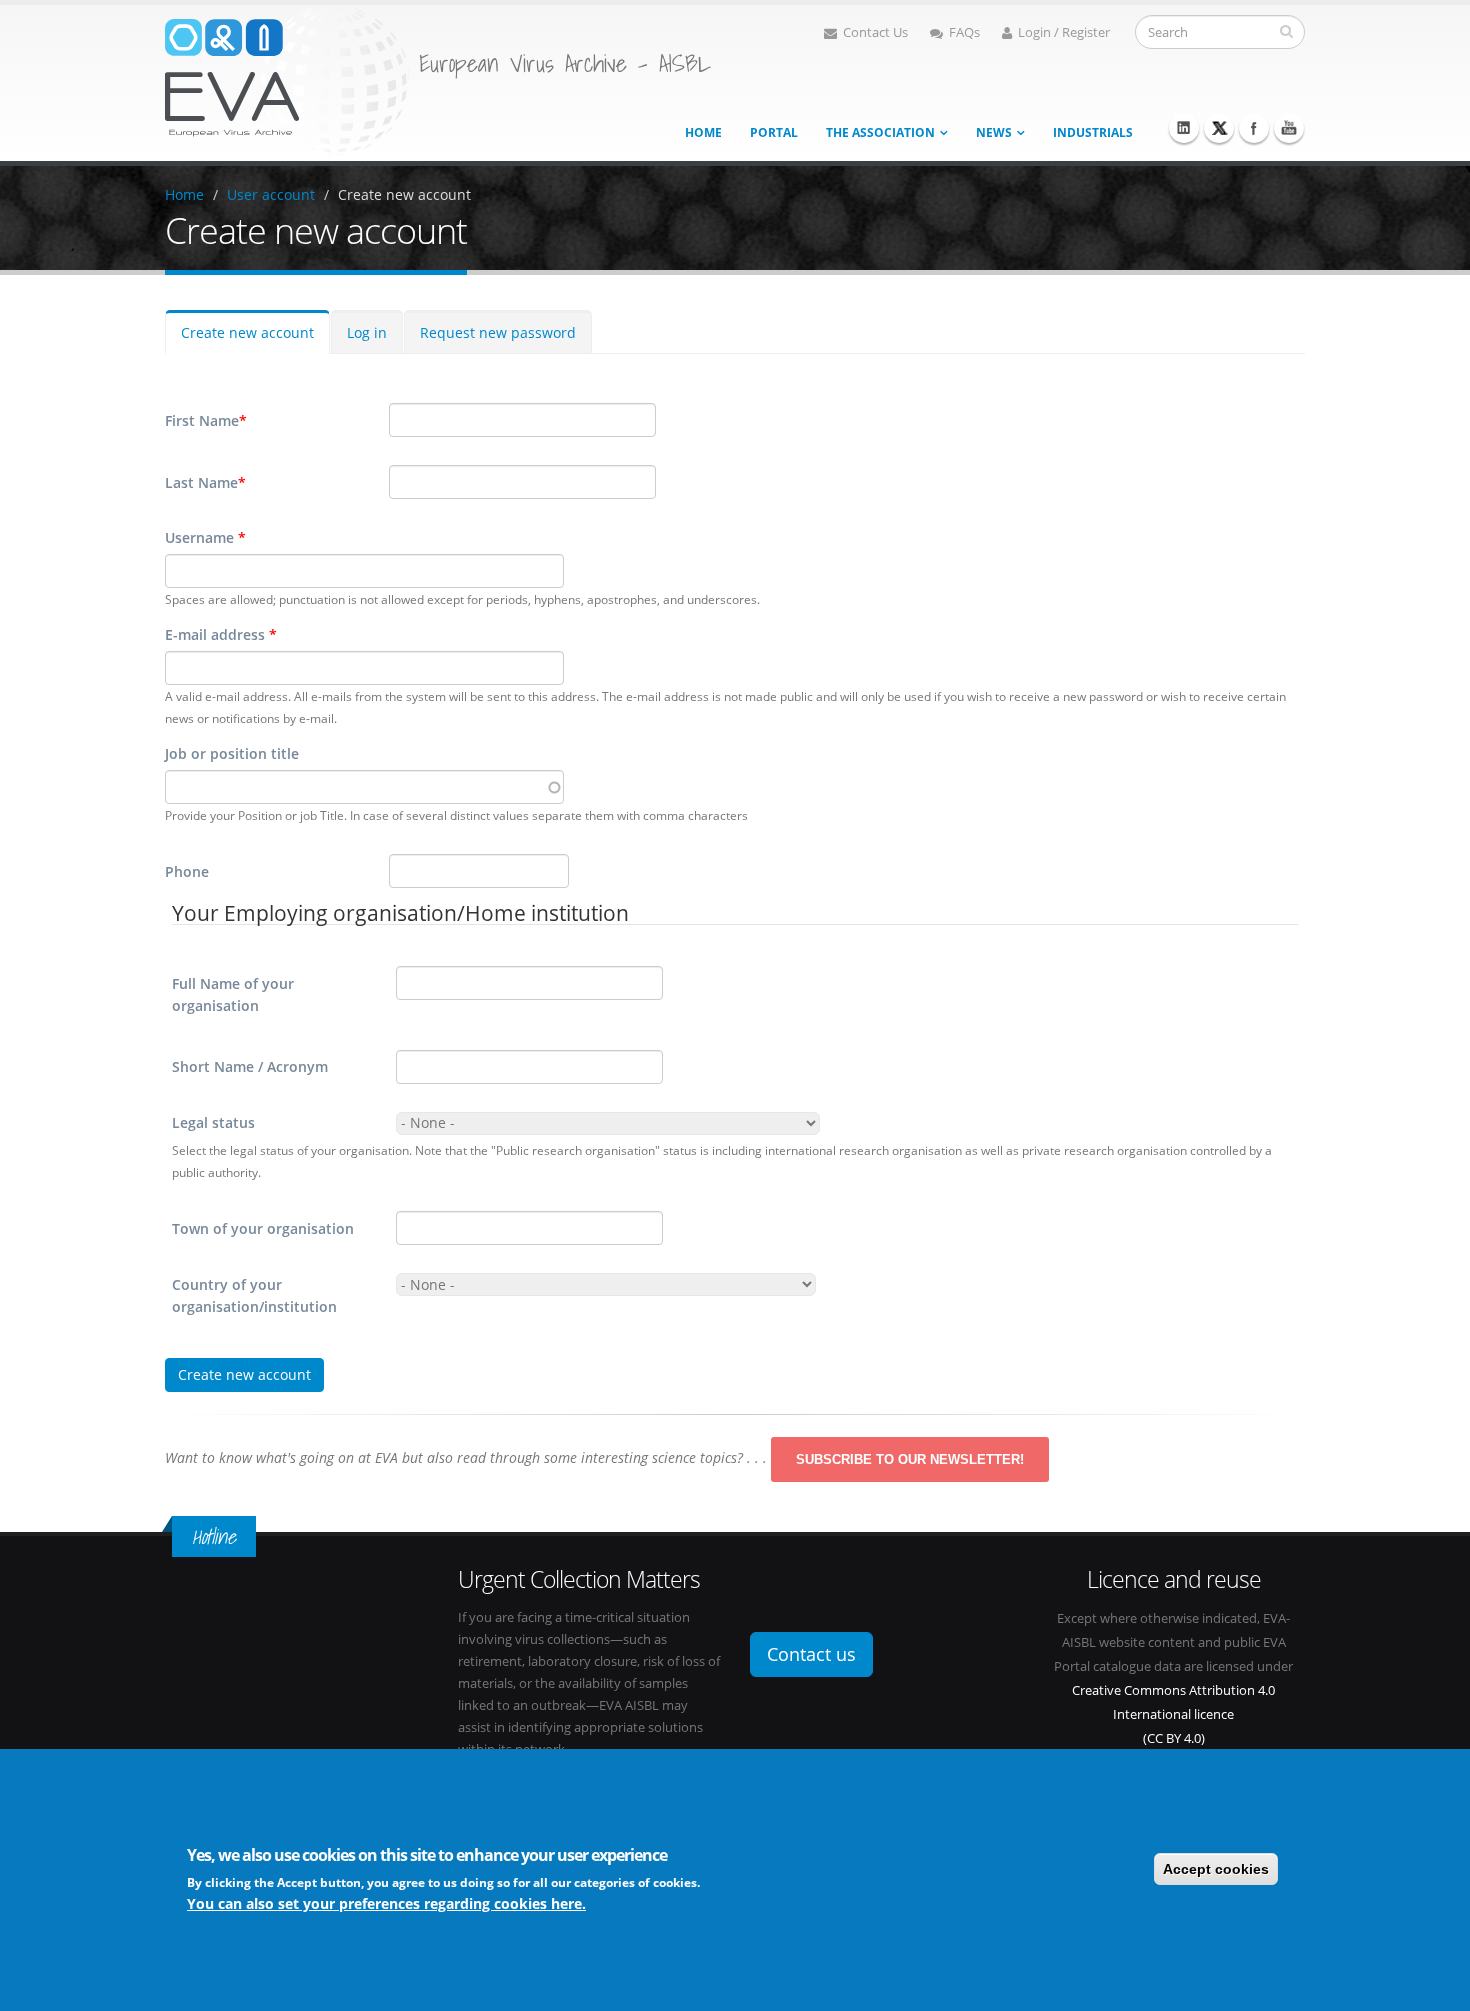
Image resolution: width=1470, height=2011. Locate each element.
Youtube (1289, 128)
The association (880, 132)
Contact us (811, 1654)
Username (205, 537)
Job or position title (232, 753)
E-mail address (221, 634)
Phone (187, 871)
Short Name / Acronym (250, 1066)
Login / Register (1064, 32)
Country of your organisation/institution (254, 1295)
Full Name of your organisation (233, 994)
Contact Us (875, 32)
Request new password (498, 332)
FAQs (964, 32)
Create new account (404, 194)
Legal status (213, 1122)
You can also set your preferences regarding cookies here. (386, 1903)
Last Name (205, 482)
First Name (206, 420)
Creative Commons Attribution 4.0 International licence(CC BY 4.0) (1173, 1714)
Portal (774, 132)
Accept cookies (1216, 1869)
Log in (367, 332)
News (994, 132)
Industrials (1093, 132)
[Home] (287, 78)
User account (271, 194)
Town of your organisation (263, 1228)
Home (703, 132)
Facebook (1254, 128)
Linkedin (1184, 128)
